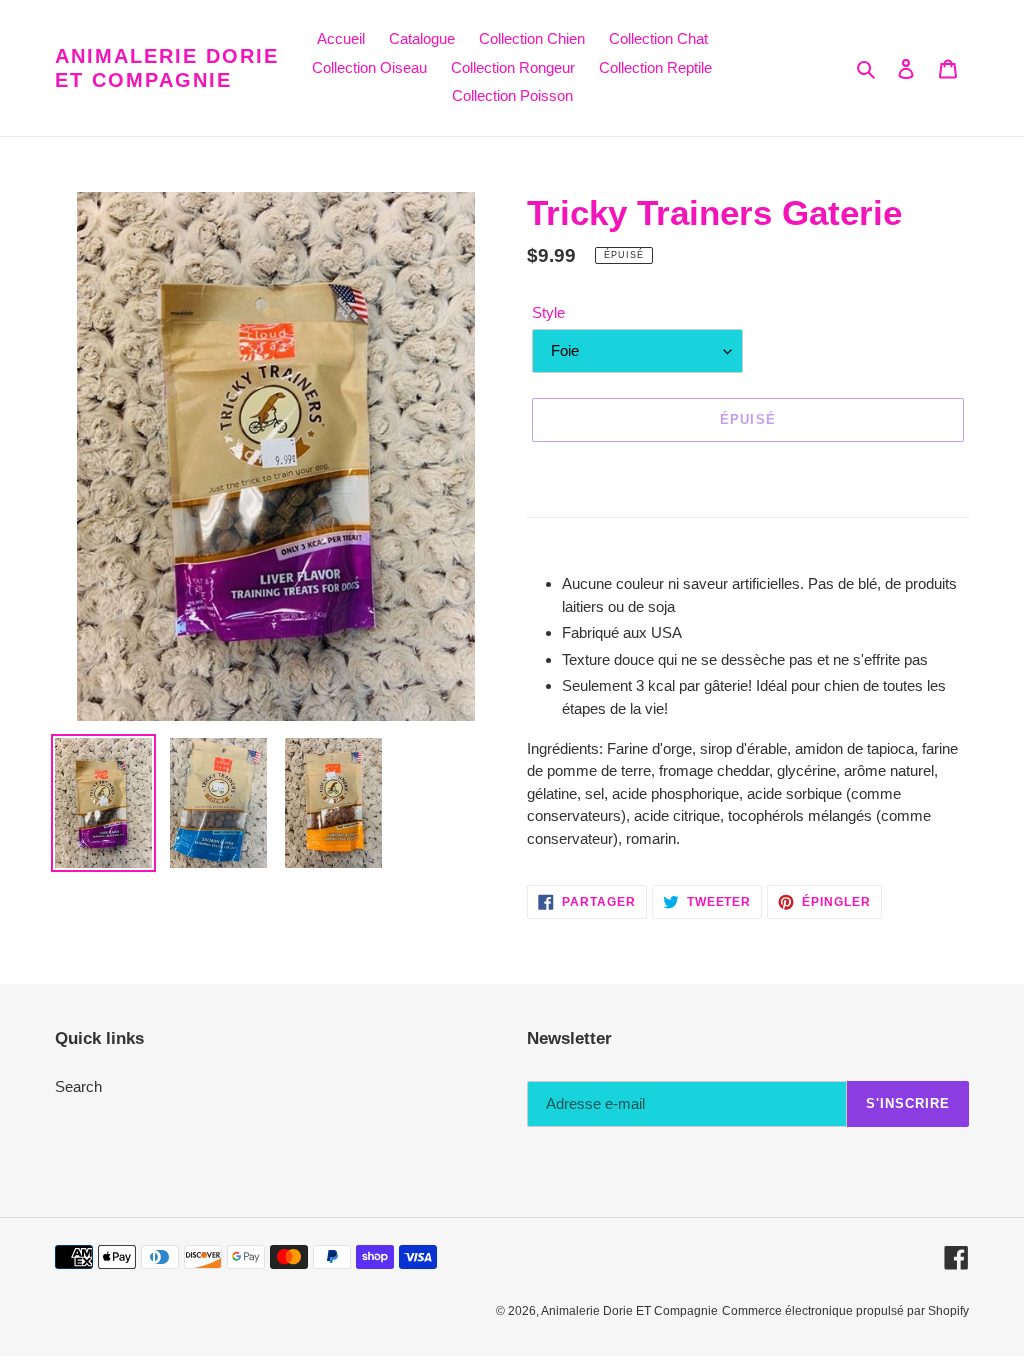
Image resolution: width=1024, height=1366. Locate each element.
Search (78, 1086)
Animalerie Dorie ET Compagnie (167, 68)
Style (548, 312)
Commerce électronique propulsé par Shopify (845, 1311)
